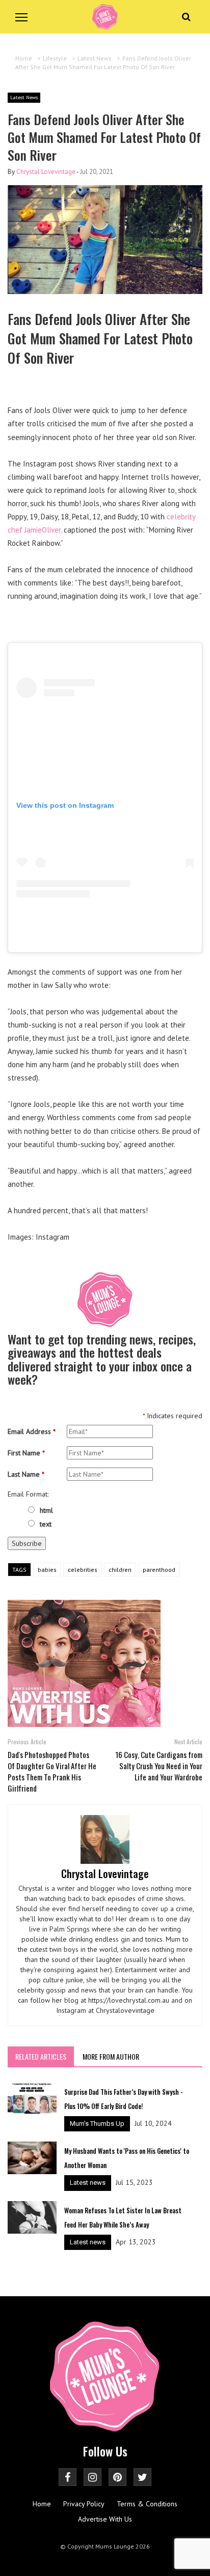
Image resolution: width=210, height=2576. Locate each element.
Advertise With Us (105, 2519)
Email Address (32, 1431)
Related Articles (41, 2056)
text (46, 1524)
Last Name (26, 1474)
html (46, 1510)
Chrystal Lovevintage (46, 172)
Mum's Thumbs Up (97, 2124)
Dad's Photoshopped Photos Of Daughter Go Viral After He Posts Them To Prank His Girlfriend (52, 1771)
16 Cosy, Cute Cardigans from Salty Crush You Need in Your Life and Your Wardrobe (159, 1766)
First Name (26, 1453)
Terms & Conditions (147, 2504)
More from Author (111, 2056)
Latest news (88, 2183)
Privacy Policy (84, 2504)
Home (42, 2504)
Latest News (24, 97)
